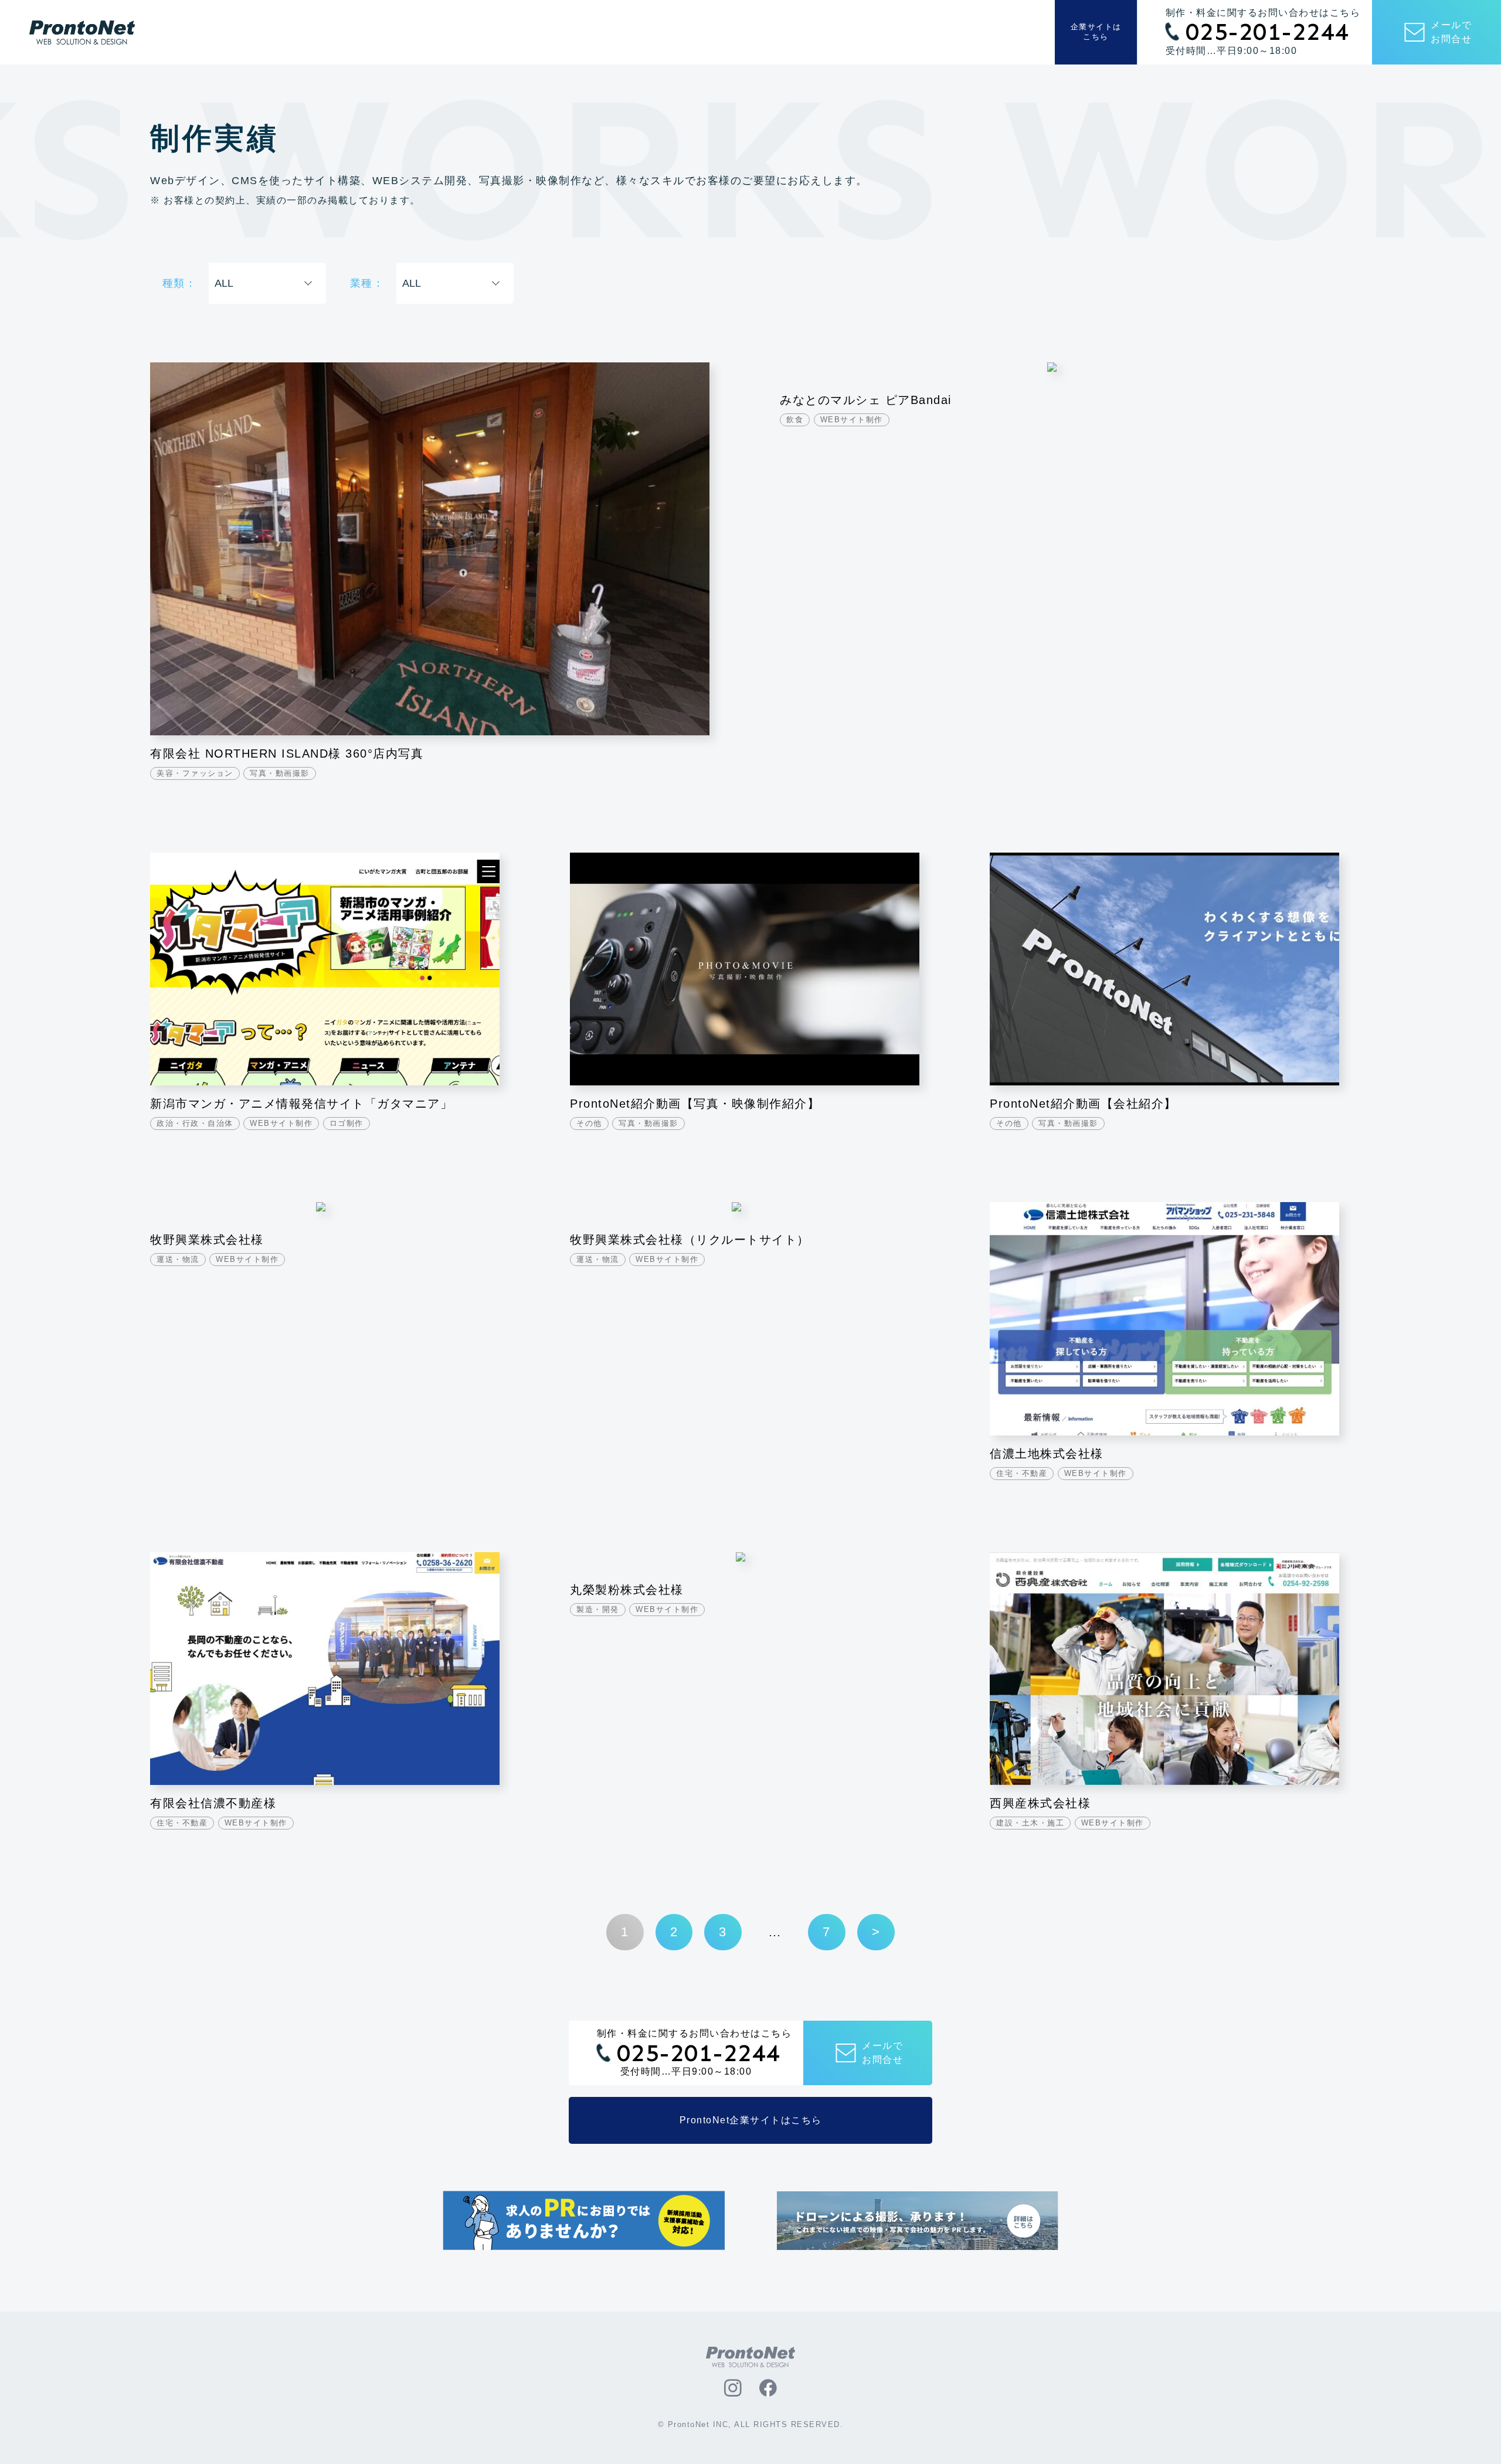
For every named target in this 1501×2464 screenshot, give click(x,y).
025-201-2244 (1268, 32)
